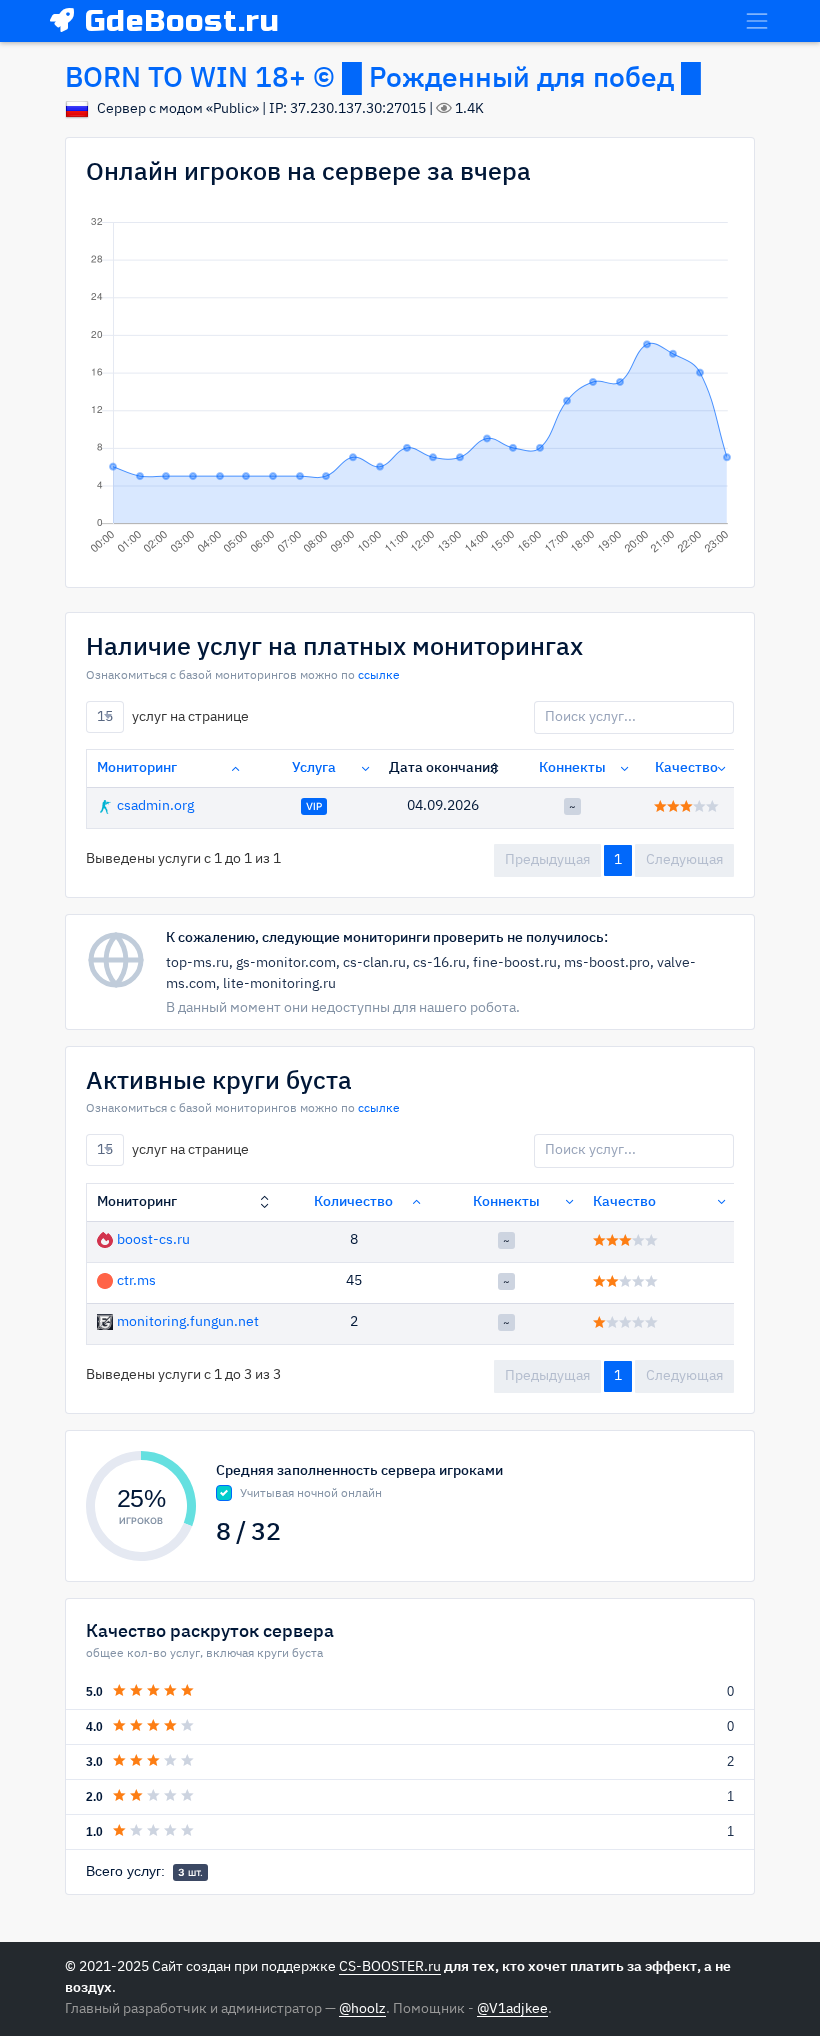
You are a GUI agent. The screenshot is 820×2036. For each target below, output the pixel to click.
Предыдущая (547, 860)
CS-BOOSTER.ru (390, 1967)
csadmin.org (155, 806)
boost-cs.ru (153, 1240)
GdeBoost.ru (182, 21)
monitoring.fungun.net (188, 1322)
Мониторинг (137, 768)
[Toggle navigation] (757, 21)
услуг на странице (173, 716)
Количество (353, 1202)
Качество (686, 768)
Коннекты (572, 768)
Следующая (684, 860)
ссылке (379, 676)
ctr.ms (136, 1281)
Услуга (314, 768)
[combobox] (105, 717)
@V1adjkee (512, 2009)
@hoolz (362, 2009)
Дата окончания (443, 768)
